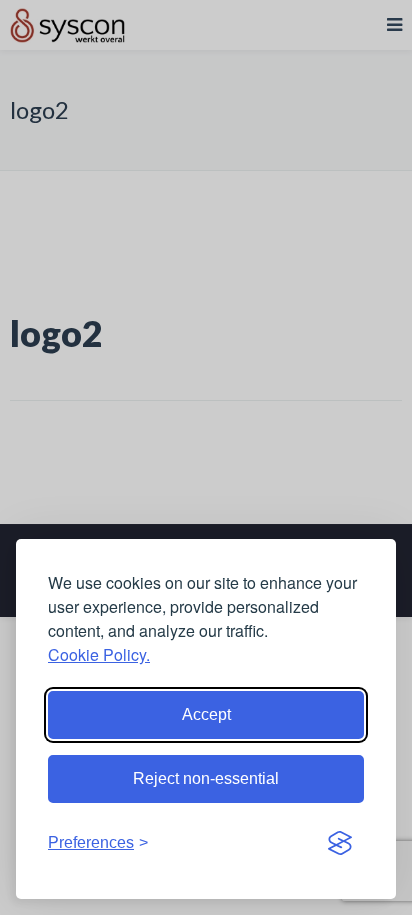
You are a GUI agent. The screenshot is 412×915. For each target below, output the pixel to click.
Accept (206, 714)
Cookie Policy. (99, 654)
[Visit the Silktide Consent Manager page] (340, 843)
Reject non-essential (206, 778)
